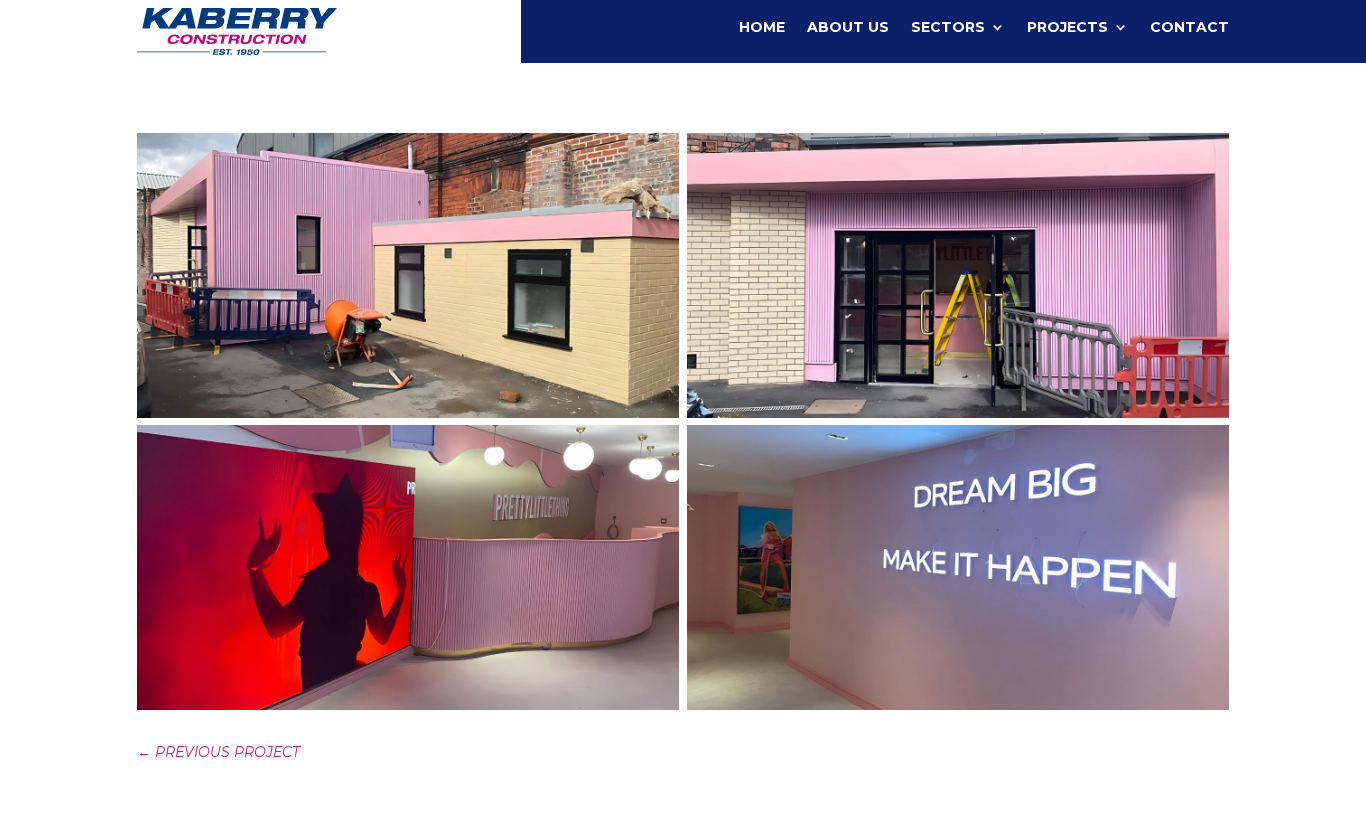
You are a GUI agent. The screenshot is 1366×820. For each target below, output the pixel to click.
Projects (1067, 28)
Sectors (948, 28)
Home (762, 28)
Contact (1189, 28)
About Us (848, 28)
